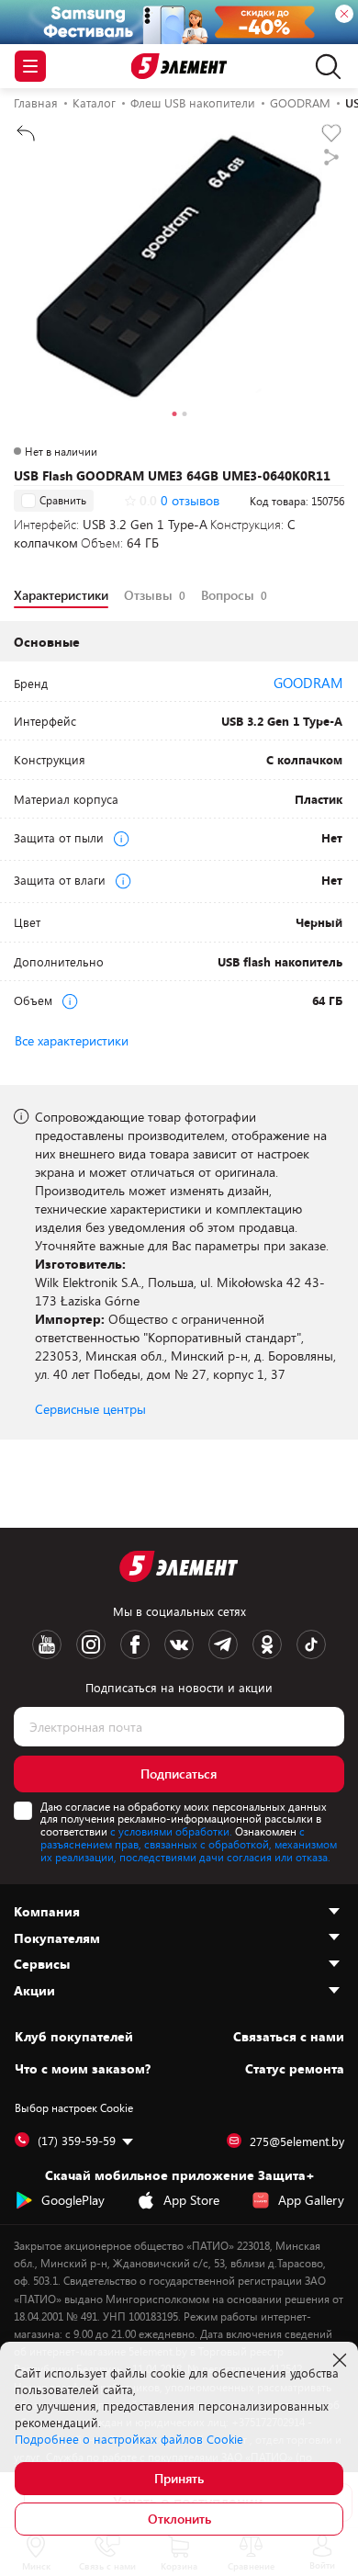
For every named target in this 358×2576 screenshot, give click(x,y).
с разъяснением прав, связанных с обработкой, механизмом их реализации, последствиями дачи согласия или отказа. (189, 1844)
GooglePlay (73, 2200)
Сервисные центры (90, 1409)
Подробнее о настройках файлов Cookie (129, 2439)
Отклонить (179, 2519)
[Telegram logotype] (223, 1644)
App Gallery (311, 2200)
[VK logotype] (179, 1644)
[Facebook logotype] (135, 1644)
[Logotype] (179, 67)
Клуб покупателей (74, 2037)
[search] (324, 66)
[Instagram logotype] (91, 1644)
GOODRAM (308, 683)
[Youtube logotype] (47, 1644)
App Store (191, 2200)
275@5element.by (297, 2141)
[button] (174, 416)
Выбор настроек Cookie (74, 2107)
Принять (179, 2478)
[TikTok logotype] (311, 1644)
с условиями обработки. (171, 1831)
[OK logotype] (267, 1644)
